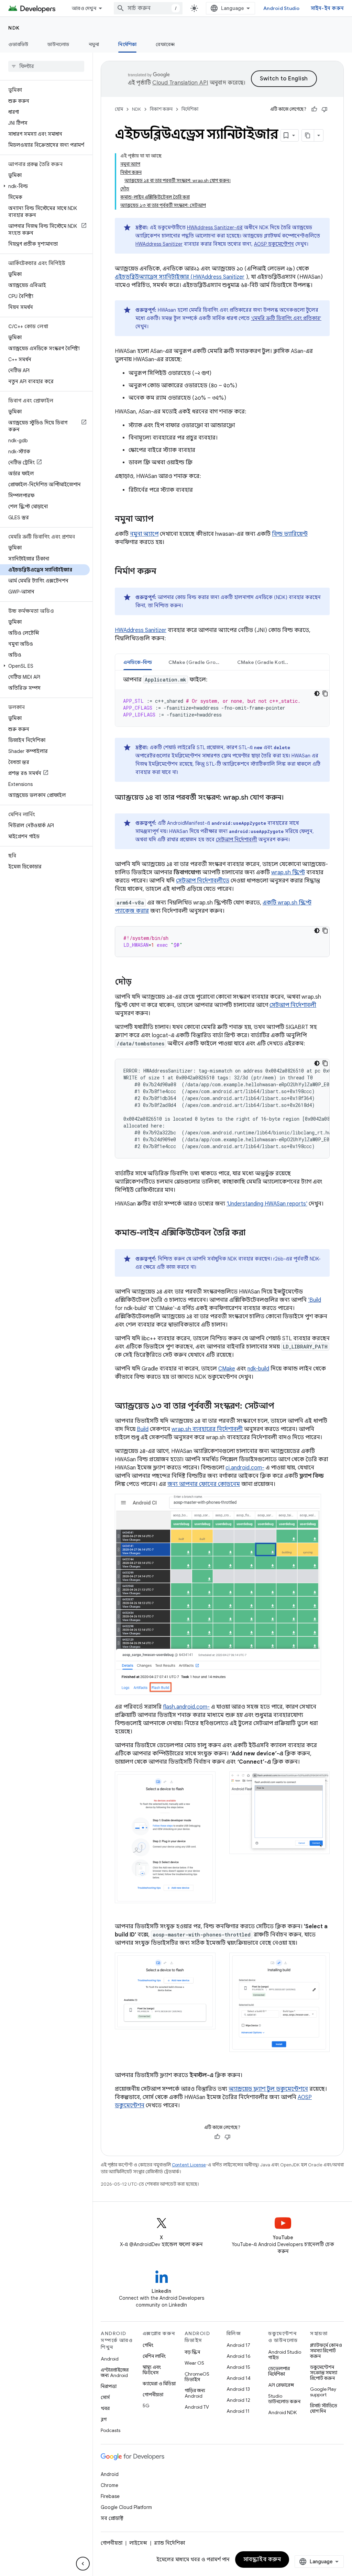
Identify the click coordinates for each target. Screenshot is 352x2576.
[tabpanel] (222, 701)
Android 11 (238, 2411)
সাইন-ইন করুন (327, 8)
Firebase (110, 2496)
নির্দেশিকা (127, 44)
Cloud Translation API (180, 83)
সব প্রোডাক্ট (112, 2518)
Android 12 (238, 2400)
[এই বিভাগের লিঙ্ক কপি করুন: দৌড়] (139, 982)
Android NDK (282, 2412)
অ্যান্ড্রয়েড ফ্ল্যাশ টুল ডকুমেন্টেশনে (268, 2089)
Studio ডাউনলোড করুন (284, 2399)
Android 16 (239, 2356)
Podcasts (111, 2430)
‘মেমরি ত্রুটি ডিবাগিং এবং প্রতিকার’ (286, 318)
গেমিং (148, 2345)
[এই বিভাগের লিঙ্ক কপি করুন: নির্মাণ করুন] (163, 572)
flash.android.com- (186, 1707)
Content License (189, 2165)
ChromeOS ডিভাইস (197, 2377)
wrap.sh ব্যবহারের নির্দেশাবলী (207, 1429)
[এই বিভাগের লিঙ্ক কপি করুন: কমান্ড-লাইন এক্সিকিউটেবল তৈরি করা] (252, 1233)
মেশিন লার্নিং (154, 2356)
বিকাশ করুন (161, 109)
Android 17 (238, 2345)
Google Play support (323, 2392)
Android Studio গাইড (285, 2355)
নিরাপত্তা (109, 2386)
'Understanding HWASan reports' (267, 1204)
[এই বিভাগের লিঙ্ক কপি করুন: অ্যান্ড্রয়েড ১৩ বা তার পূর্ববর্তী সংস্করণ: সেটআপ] (281, 1407)
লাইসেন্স (138, 2543)
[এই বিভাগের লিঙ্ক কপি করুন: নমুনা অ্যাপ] (161, 520)
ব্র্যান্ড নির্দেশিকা (169, 2543)
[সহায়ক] (314, 109)
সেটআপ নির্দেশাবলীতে (203, 881)
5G (146, 2406)
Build (143, 1429)
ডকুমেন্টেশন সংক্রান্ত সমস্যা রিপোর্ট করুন (324, 2373)
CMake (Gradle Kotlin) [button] (264, 662)
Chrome (109, 2485)
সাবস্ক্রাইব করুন (262, 2560)
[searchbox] (46, 66)
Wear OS (194, 2363)
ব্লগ (104, 2419)
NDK (14, 28)
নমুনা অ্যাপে (144, 534)
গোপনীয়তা (153, 2395)
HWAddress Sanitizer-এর (215, 227)
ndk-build (258, 1369)
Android (110, 2359)
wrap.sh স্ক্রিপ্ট (288, 873)
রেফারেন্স (165, 44)
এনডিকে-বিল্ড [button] (138, 662)
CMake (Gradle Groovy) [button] (197, 662)
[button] (45, 186)
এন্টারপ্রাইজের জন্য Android (115, 2373)
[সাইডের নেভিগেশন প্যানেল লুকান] (83, 2564)
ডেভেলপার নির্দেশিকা (279, 2371)
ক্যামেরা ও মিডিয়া (159, 2384)
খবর (105, 2408)
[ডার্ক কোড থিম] (317, 693)
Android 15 (238, 2367)
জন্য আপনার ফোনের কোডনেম (204, 1484)
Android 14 (239, 2378)
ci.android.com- (245, 1468)
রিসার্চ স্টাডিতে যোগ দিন (324, 2408)
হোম (119, 109)
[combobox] (148, 8)
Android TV (197, 2407)
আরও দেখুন (84, 8)
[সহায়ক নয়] (324, 109)
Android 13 (238, 2389)
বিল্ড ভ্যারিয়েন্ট (290, 534)
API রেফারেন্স (281, 2385)
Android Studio (282, 8)
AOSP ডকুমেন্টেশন (274, 244)
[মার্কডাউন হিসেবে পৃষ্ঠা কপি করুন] (308, 135)
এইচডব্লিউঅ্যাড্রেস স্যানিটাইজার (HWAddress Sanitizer (180, 277)
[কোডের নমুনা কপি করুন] (325, 693)
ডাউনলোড (58, 44)
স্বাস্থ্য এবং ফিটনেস (152, 2370)
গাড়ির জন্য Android (195, 2393)
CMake (227, 1369)
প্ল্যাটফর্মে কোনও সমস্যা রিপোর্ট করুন (326, 2351)
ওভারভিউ (18, 44)
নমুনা (94, 44)
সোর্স (105, 2397)
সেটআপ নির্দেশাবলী (236, 840)
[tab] (138, 662)
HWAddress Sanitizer (159, 244)
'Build (315, 1300)
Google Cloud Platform (126, 2507)
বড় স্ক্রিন (192, 2352)
